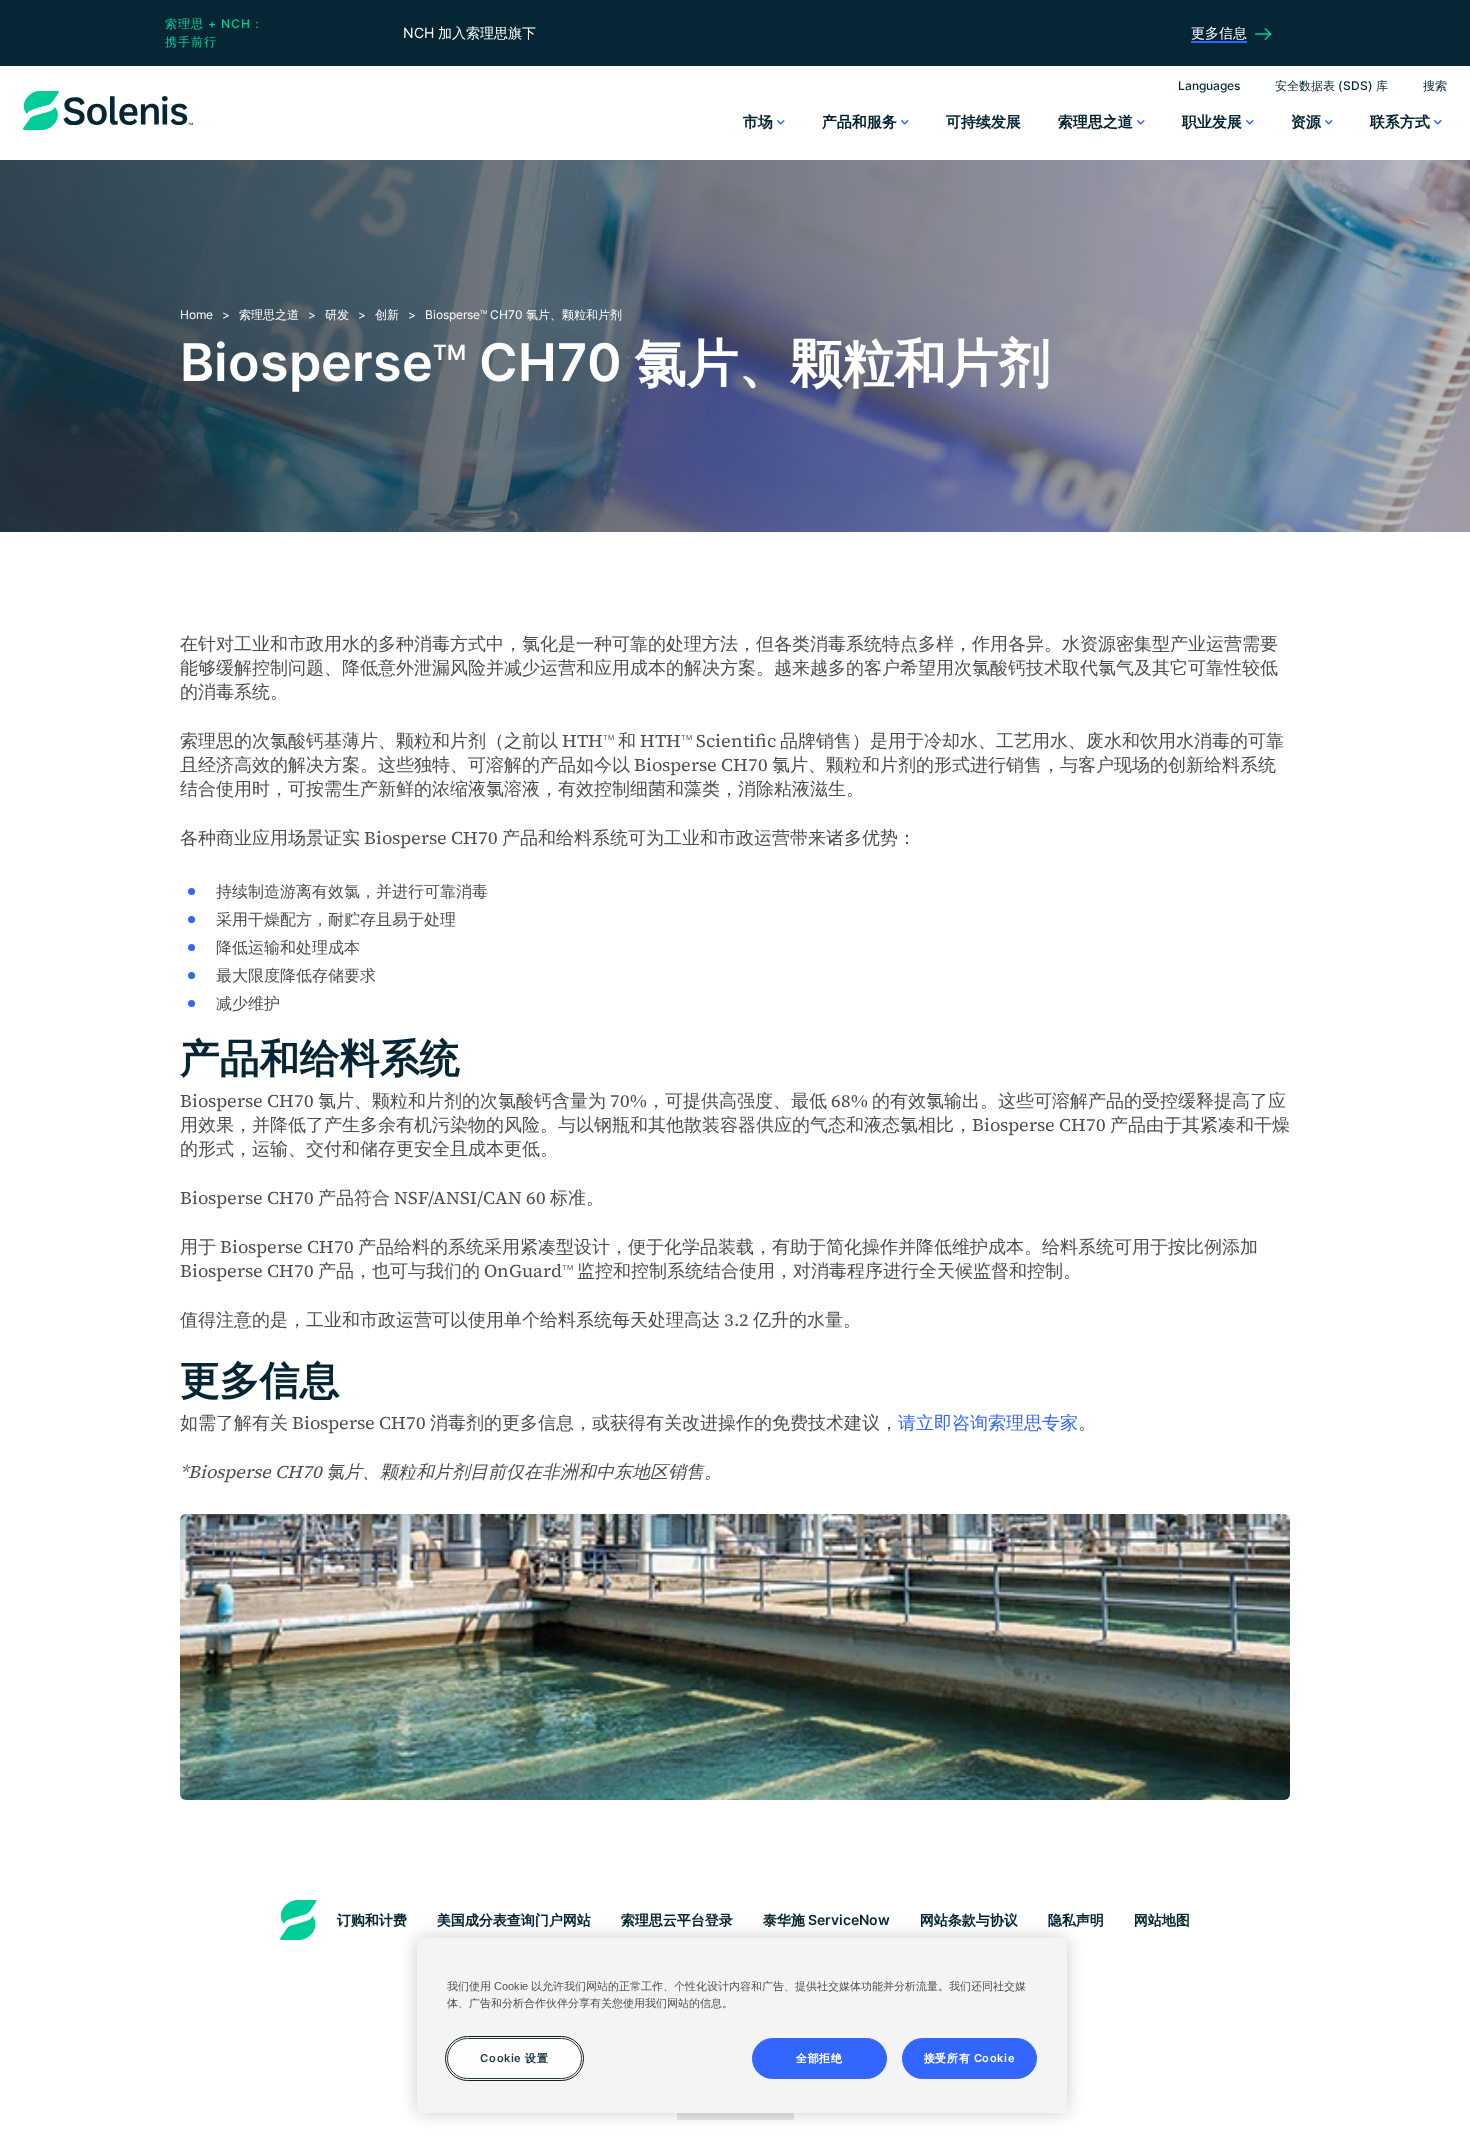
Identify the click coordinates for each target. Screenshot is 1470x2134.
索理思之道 (1097, 121)
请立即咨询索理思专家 (988, 1422)
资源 (1308, 121)
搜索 (1435, 85)
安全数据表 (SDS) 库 (1331, 85)
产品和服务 (861, 121)
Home (196, 314)
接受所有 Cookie (969, 2057)
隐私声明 (1076, 1919)
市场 (760, 121)
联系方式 (1402, 121)
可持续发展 (983, 121)
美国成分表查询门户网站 (514, 1919)
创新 (387, 314)
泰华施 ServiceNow (826, 1919)
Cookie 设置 (514, 2057)
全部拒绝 (819, 2057)
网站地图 (1162, 1919)
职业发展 (1214, 121)
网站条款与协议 (969, 1919)
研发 (337, 314)
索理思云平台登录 (677, 1919)
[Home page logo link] (108, 130)
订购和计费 (372, 1919)
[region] (742, 2025)
